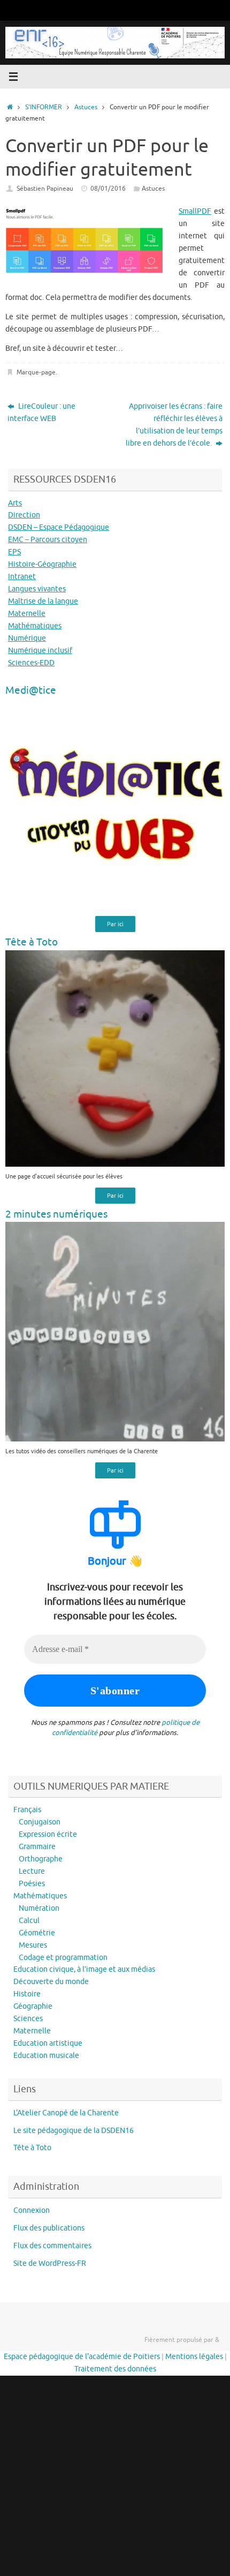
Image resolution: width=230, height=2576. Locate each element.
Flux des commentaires (52, 2246)
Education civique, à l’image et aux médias (84, 1969)
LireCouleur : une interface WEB (41, 412)
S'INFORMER (44, 107)
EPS (14, 552)
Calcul (29, 1921)
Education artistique (48, 2043)
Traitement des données (115, 2369)
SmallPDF (195, 211)
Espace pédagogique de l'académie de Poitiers (82, 2357)
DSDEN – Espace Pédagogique (59, 527)
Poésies (32, 1884)
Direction (24, 515)
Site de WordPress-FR (50, 2263)
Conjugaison (40, 1822)
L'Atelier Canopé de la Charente (66, 2113)
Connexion (32, 2210)
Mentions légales (194, 2357)
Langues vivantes (37, 589)
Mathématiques (35, 626)
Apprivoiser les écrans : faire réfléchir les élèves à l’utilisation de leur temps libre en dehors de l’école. (174, 425)
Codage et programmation (63, 1958)
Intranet (22, 577)
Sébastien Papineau (45, 189)
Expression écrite (48, 1834)
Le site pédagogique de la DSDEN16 (74, 2131)
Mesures (33, 1945)
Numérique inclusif (40, 651)
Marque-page (36, 372)
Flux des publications (49, 2228)
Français (27, 1810)
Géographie (33, 2006)
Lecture (32, 1871)
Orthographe (41, 1859)
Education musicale (46, 2056)
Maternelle (27, 614)
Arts (15, 503)
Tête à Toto (32, 2148)
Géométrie (37, 1933)
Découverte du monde (51, 1982)
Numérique (27, 638)
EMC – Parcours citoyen (48, 540)
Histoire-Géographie (42, 564)
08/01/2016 (108, 189)
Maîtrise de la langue (43, 601)
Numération (39, 1908)
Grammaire (37, 1847)
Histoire (27, 1994)
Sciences (28, 2019)
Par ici (115, 924)
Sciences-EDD (31, 663)
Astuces (86, 107)
